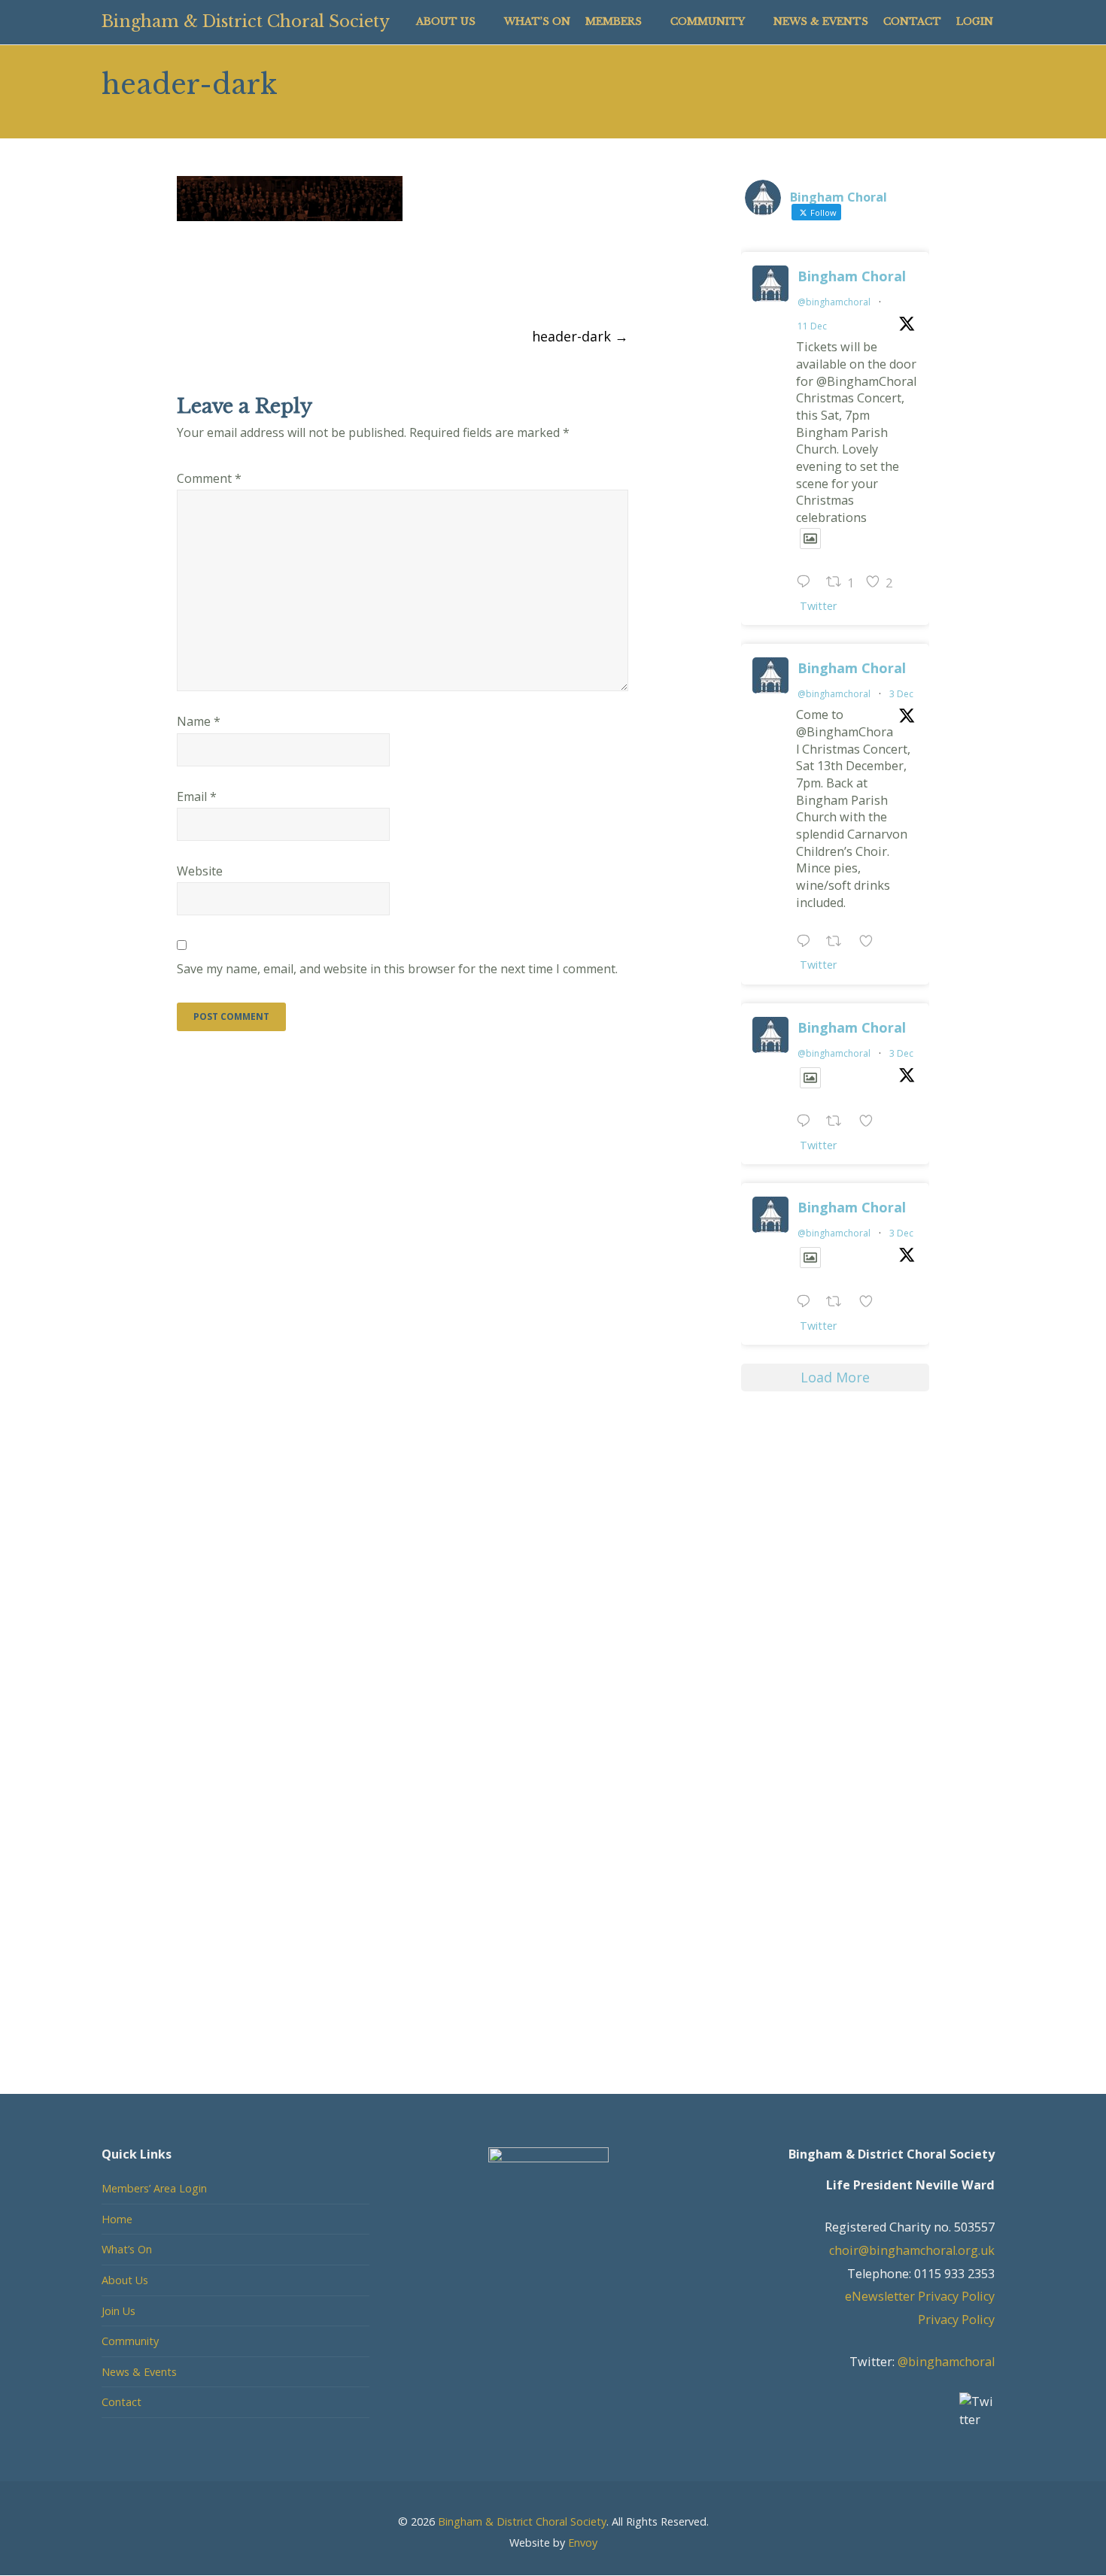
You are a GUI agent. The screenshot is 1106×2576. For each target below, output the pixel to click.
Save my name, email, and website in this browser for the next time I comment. (397, 969)
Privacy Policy (956, 2320)
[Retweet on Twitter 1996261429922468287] (839, 942)
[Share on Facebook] (183, 278)
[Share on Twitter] (211, 278)
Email (197, 796)
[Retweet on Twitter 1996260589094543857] (839, 1302)
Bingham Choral (852, 276)
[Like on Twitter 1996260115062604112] (871, 1123)
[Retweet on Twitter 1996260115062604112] (839, 1123)
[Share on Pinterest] (267, 278)
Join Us (118, 2311)
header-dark (580, 336)
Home (117, 2219)
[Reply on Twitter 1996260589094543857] (807, 1302)
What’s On (127, 2249)
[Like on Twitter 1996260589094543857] (871, 1302)
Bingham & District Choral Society (246, 21)
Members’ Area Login (154, 2188)
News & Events (139, 2372)
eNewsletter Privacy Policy (920, 2296)
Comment (209, 478)
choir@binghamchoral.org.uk (912, 2250)
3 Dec (901, 694)
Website (200, 871)
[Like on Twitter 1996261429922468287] (871, 942)
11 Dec (812, 326)
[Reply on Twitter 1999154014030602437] (807, 583)
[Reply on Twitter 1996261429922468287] (807, 942)
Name (199, 721)
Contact (122, 2402)
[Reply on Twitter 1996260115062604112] (807, 1123)
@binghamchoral (834, 302)
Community (130, 2341)
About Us (125, 2280)
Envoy (583, 2543)
